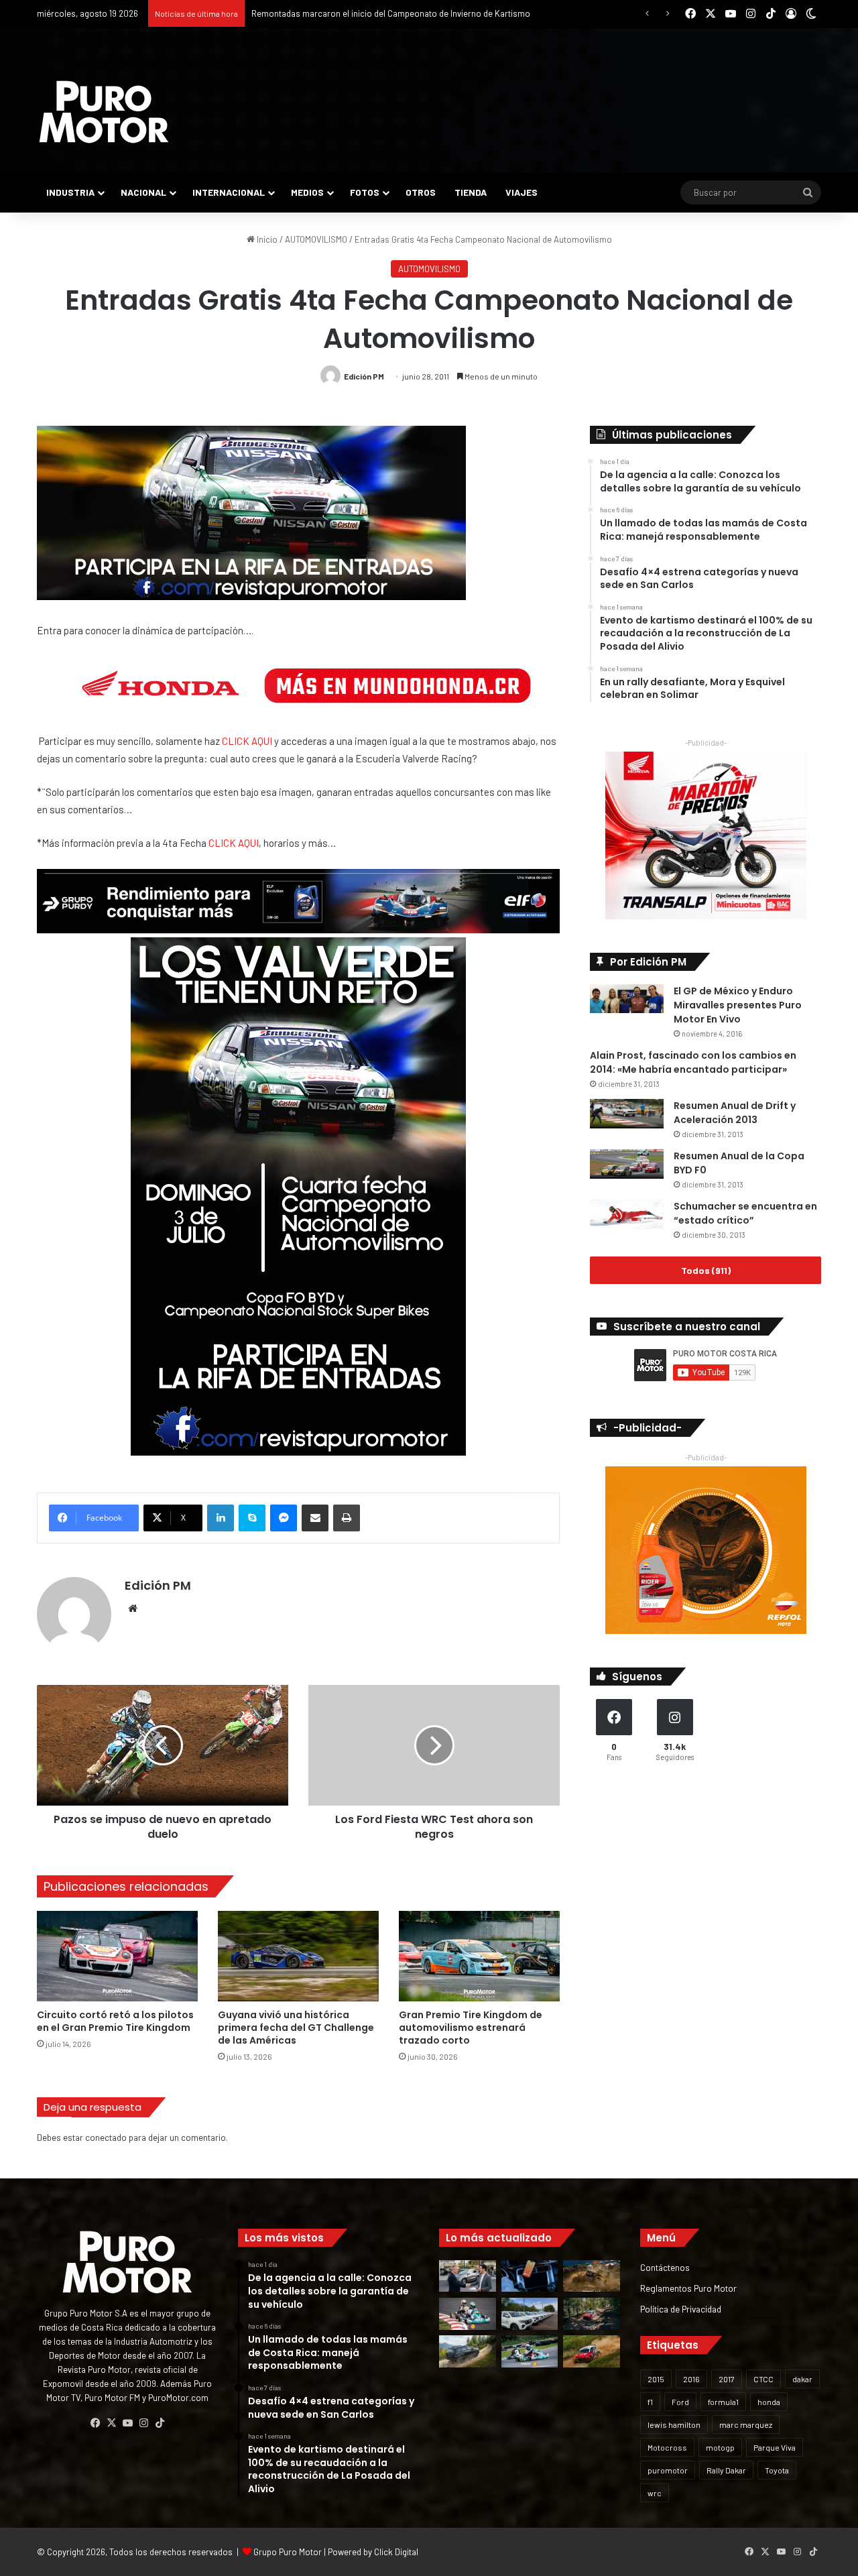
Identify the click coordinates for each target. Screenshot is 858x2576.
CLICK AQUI (247, 741)
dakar (802, 2379)
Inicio (266, 239)
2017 (727, 2379)
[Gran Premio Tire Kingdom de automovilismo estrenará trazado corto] (479, 1956)
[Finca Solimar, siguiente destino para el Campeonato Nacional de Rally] (592, 2351)
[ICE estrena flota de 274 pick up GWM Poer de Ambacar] (530, 2314)
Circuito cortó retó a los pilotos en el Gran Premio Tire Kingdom (115, 2021)
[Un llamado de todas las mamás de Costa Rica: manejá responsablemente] (530, 2276)
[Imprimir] (347, 1518)
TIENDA (471, 192)
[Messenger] (284, 1518)
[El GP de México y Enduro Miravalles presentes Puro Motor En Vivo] (627, 999)
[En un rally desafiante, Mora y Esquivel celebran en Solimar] (592, 2314)
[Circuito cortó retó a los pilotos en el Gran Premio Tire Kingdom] (117, 1956)
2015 (656, 2379)
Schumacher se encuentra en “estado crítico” (745, 1213)
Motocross (667, 2447)
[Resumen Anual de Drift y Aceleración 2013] (627, 1114)
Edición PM (364, 376)
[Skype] (252, 1518)
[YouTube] (127, 2423)
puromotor (668, 2470)
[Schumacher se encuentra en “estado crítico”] (627, 1215)
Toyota (777, 2470)
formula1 (723, 2402)
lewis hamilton (674, 2424)
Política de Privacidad (681, 2309)
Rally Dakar (726, 2470)
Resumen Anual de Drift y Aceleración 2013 (735, 1113)
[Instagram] (143, 2423)
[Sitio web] (133, 1608)
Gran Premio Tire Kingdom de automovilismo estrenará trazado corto (471, 2028)
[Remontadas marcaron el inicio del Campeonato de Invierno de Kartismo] (530, 2351)
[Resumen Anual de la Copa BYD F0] (627, 1164)
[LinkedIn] (221, 1518)
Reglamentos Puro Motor (688, 2288)
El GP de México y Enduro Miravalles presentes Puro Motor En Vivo (738, 1005)
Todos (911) (706, 1270)
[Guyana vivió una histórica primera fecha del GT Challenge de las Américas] (298, 1956)
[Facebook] (95, 2423)
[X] (111, 2423)
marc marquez (746, 2424)
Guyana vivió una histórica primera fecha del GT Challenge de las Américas (296, 2028)
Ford (680, 2402)
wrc (655, 2493)
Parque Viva (775, 2447)
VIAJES (522, 192)
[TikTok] (160, 2423)
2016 (691, 2379)
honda (769, 2402)
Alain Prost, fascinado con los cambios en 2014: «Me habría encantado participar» (693, 1062)
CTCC (763, 2379)
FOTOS (365, 192)
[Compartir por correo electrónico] (315, 1518)
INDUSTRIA (70, 192)
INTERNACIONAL (229, 192)
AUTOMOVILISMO (316, 239)
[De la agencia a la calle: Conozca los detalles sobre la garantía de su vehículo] (468, 2276)
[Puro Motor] (104, 112)
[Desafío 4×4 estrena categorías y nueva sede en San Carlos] (592, 2276)
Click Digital (396, 2552)
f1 (650, 2402)
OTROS (421, 192)
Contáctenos (665, 2267)
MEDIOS (307, 192)
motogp (720, 2447)
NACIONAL (143, 192)
